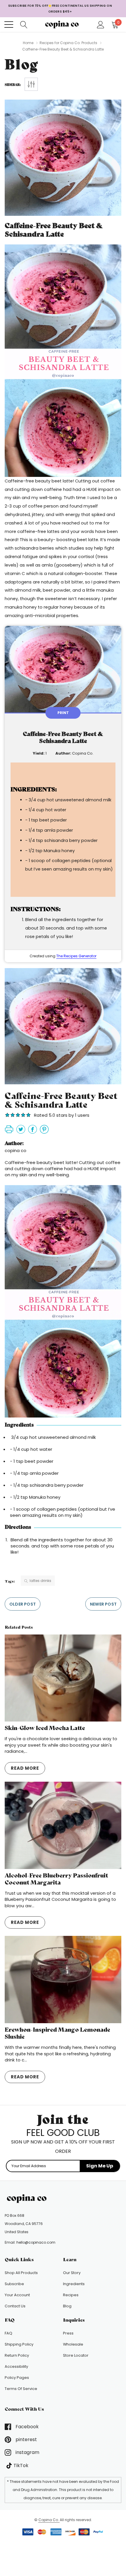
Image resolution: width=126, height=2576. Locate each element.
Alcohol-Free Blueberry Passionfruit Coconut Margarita (56, 1879)
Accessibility (16, 2366)
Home (28, 43)
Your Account (17, 2295)
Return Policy (17, 2355)
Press (68, 2333)
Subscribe (14, 2284)
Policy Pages (17, 2378)
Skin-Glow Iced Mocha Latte (45, 1728)
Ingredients (74, 2284)
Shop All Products (21, 2273)
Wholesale (73, 2344)
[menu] (9, 25)
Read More (25, 1768)
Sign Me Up (100, 2166)
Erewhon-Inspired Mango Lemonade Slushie (57, 2033)
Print (63, 713)
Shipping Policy (19, 2344)
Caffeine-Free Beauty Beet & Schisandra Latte (54, 230)
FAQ (8, 2333)
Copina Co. (49, 2520)
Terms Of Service (21, 2389)
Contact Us (15, 2306)
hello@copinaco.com (36, 2242)
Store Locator (76, 2355)
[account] (101, 24)
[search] (24, 24)
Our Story (72, 2273)
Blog (67, 2306)
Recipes (71, 2295)
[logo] (63, 24)
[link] (28, 2199)
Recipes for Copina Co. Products (68, 43)
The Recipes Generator (76, 956)
